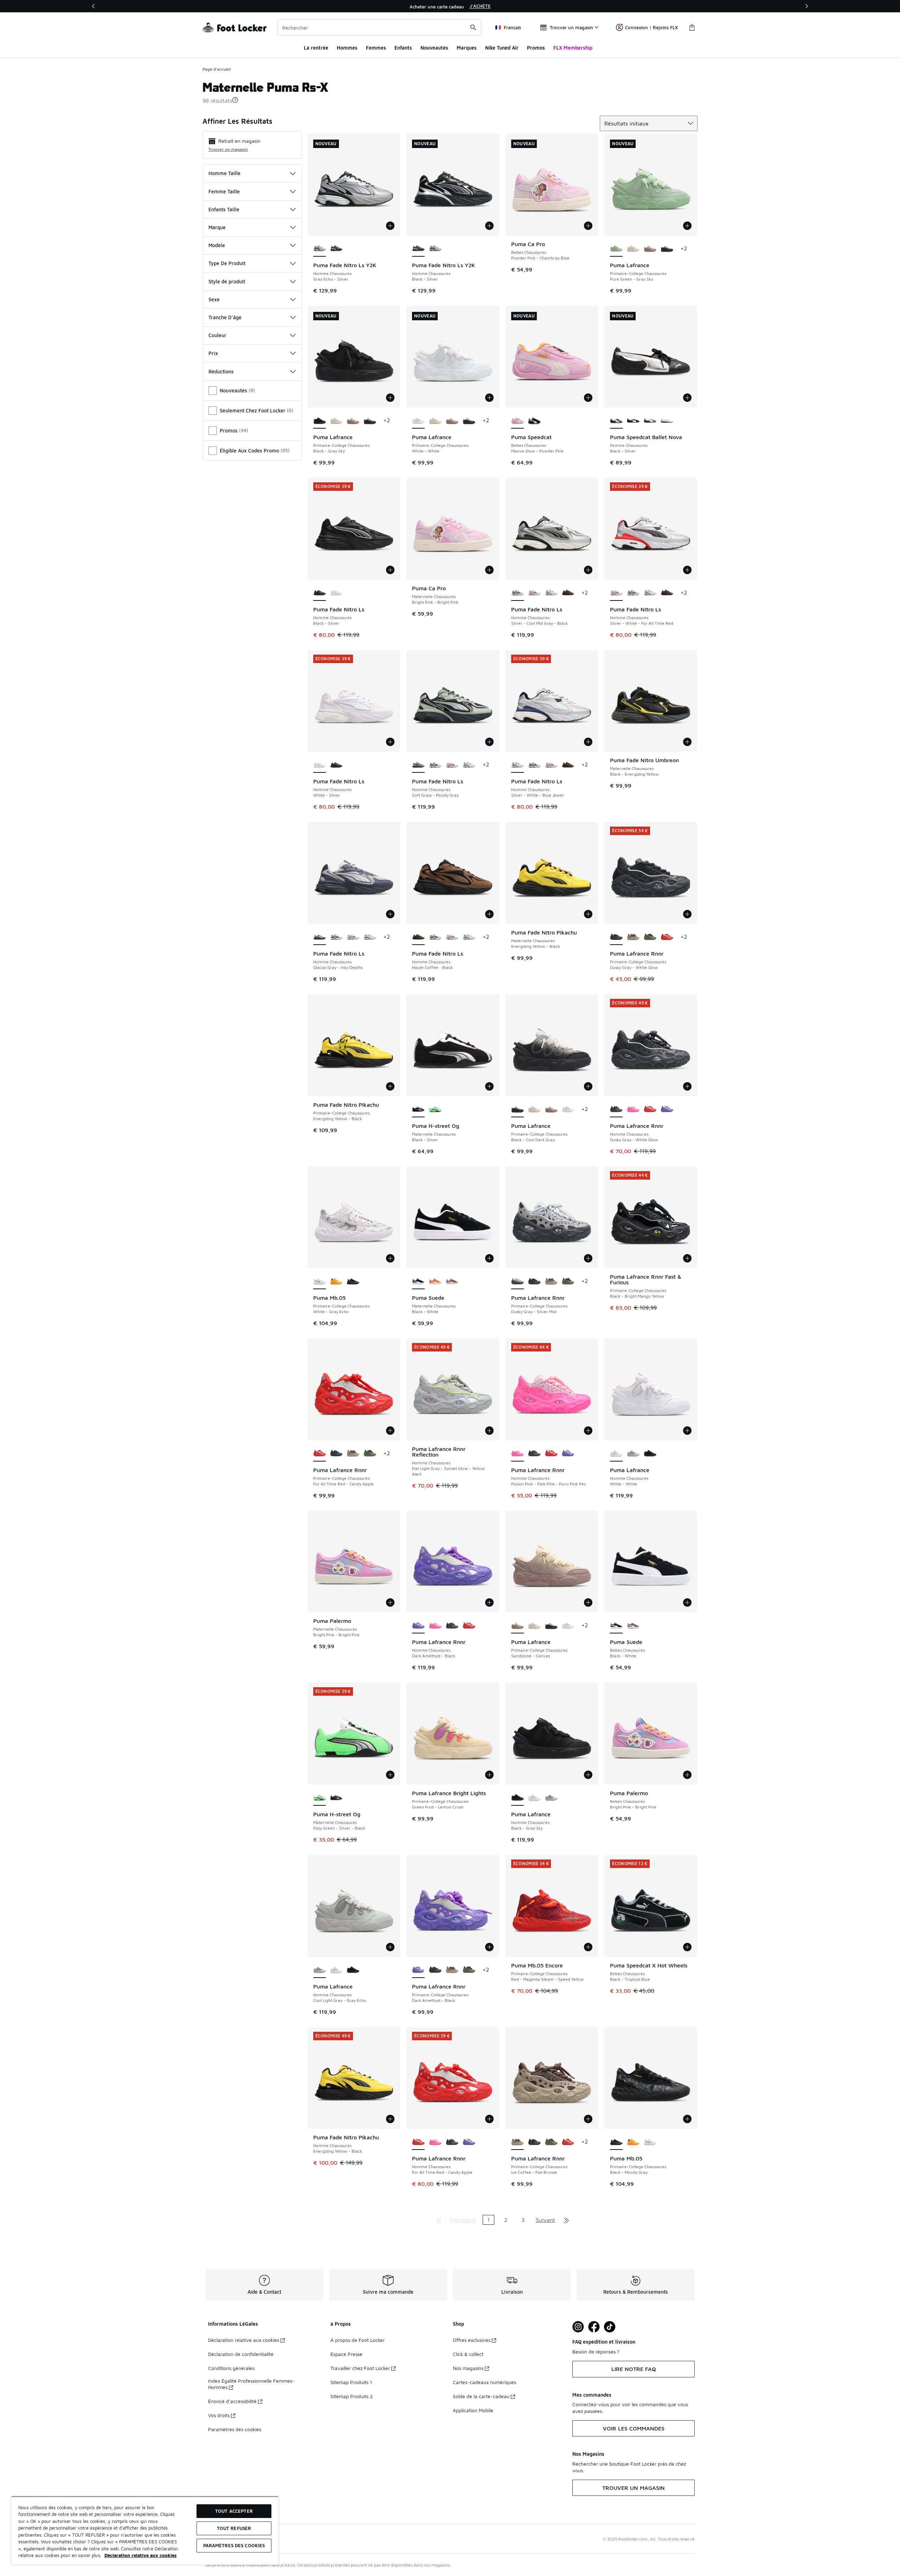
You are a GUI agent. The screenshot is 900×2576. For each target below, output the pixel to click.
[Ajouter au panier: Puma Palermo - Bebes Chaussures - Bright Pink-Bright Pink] (687, 1775)
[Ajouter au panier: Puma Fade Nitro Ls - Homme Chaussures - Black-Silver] (390, 570)
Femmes (376, 48)
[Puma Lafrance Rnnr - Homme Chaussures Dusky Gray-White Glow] (534, 1454)
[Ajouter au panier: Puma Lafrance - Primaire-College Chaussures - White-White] (489, 398)
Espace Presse (346, 2354)
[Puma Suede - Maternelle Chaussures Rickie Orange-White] (435, 1281)
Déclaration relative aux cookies (244, 2340)
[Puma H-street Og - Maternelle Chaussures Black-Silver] (336, 1798)
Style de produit (227, 281)
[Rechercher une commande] (473, 27)
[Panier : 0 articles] (692, 27)
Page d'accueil (217, 69)
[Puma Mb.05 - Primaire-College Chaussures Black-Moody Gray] (353, 1281)
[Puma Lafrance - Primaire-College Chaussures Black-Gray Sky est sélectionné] (320, 421)
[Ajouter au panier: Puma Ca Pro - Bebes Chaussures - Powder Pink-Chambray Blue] (588, 226)
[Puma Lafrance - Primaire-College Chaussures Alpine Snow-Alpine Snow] (633, 249)
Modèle (217, 245)
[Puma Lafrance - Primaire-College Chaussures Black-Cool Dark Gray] (667, 249)
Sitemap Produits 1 (351, 2382)
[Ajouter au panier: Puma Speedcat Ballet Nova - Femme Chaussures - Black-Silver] (687, 398)
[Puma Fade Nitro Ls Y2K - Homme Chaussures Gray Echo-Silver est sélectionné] (320, 249)
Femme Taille (224, 191)
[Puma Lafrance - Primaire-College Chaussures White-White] (568, 1110)
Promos (536, 48)
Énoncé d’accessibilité (232, 2401)
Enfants (403, 48)
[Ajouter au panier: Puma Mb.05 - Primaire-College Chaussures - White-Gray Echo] (390, 1258)
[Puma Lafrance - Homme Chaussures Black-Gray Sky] (650, 1454)
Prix (213, 353)
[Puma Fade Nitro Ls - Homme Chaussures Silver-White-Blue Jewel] (551, 593)
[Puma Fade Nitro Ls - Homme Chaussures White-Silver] (336, 593)
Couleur (217, 335)
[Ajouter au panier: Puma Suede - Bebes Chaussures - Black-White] (687, 1602)
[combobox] (380, 27)
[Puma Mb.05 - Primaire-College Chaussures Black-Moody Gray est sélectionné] (616, 2142)
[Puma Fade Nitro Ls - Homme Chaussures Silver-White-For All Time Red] (534, 593)
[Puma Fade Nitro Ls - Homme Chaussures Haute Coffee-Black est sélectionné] (418, 937)
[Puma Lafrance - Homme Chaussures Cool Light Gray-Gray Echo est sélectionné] (320, 1970)
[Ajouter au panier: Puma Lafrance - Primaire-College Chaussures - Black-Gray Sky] (390, 398)
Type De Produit (227, 263)
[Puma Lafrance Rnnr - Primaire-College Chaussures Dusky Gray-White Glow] (534, 1281)
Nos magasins (468, 2368)
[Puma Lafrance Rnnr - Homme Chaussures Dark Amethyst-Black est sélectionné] (418, 1626)
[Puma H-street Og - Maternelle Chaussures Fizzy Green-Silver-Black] (435, 1110)
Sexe (214, 299)
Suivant (545, 2220)
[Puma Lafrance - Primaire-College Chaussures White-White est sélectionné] (418, 421)
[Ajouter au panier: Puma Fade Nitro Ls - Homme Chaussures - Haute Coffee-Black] (489, 914)
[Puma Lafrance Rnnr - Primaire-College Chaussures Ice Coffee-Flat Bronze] (633, 937)
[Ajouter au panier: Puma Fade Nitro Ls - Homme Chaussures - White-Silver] (390, 742)
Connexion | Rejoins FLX (651, 27)
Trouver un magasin (228, 149)
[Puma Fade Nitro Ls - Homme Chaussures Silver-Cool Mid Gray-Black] (633, 593)
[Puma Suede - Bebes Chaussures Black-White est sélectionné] (616, 1626)
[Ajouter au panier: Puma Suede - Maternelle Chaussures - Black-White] (489, 1258)
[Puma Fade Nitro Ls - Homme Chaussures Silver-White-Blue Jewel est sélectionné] (517, 765)
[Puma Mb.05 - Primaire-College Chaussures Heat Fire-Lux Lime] (336, 1281)
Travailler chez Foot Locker (360, 2368)
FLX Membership (573, 48)
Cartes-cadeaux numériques (484, 2382)
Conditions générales (231, 2368)
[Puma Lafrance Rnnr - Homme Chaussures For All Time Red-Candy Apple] (650, 1110)
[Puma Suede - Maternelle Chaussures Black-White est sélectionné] (418, 1281)
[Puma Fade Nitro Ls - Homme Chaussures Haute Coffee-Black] (568, 593)
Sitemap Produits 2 (352, 2396)
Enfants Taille (224, 209)
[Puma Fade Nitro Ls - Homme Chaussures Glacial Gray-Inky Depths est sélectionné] (320, 937)
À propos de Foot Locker (358, 2340)
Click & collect (468, 2354)
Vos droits (219, 2415)
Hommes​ (347, 48)
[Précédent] (94, 6)
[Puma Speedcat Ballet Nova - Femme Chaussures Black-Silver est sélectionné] (616, 421)
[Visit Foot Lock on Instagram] (578, 2327)
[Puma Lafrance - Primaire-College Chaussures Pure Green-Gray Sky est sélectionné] (616, 249)
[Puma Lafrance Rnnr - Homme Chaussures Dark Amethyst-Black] (667, 1110)
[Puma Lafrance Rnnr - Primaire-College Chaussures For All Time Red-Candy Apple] (667, 937)
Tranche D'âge (225, 317)
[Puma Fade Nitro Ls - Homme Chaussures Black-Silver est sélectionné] (320, 593)
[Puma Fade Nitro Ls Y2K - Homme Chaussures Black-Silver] (336, 249)
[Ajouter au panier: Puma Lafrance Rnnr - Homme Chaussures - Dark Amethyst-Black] (489, 1602)
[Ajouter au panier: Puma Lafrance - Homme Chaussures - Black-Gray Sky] (588, 1775)
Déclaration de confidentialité (241, 2354)
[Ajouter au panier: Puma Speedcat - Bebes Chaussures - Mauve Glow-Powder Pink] (588, 398)
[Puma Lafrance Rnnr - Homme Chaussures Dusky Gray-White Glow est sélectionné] (616, 1110)
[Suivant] (806, 6)
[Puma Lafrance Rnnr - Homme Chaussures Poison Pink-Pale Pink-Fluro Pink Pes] (633, 1110)
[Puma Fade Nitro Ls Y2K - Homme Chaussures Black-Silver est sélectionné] (418, 249)
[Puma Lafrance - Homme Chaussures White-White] (534, 1798)
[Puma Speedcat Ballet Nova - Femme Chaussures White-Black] (667, 421)
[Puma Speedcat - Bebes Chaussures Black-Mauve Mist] (534, 421)
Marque (217, 227)
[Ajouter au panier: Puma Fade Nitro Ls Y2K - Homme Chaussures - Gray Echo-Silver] (390, 226)
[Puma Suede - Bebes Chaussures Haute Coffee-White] (633, 1626)
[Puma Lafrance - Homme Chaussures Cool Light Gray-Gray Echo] (633, 1454)
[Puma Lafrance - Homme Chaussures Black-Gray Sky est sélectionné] (517, 1798)
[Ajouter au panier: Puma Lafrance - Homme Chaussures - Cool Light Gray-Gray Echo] (390, 1947)
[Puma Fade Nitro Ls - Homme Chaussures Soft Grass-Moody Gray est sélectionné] (418, 765)
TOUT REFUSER (234, 2528)
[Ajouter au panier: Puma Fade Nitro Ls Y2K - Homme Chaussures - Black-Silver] (489, 226)
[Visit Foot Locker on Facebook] (594, 2327)
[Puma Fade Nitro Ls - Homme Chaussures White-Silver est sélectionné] (320, 765)
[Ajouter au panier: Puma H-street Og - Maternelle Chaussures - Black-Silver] (489, 1086)
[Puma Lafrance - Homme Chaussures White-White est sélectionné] (616, 1454)
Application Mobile (473, 2410)
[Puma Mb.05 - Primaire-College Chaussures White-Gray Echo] (650, 2142)
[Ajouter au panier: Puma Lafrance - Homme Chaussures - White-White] (687, 1431)
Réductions (221, 371)
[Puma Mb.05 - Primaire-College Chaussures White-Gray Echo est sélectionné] (320, 1281)
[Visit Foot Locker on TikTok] (610, 2327)
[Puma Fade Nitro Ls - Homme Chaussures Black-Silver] (336, 765)
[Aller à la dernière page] (566, 2220)
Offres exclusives (472, 2340)
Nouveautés (434, 48)
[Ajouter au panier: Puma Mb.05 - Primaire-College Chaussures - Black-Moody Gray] (687, 2119)
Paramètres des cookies (235, 2429)
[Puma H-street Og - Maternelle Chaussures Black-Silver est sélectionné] (418, 1110)
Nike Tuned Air (502, 48)
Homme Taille (224, 173)
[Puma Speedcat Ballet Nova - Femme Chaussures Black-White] (633, 421)
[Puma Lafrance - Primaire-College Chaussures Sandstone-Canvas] (650, 249)
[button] (235, 100)
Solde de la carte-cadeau (481, 2396)
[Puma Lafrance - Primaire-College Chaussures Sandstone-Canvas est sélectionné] (517, 1626)
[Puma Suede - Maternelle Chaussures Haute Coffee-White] (452, 1281)
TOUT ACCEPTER (234, 2511)
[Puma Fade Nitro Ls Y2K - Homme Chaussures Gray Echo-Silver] (435, 249)
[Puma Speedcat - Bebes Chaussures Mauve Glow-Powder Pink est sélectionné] (517, 421)
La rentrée (316, 48)
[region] (450, 6)
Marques (467, 48)
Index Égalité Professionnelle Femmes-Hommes (251, 2384)
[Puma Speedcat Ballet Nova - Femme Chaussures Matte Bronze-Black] (650, 421)
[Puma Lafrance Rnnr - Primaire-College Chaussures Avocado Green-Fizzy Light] (650, 937)
